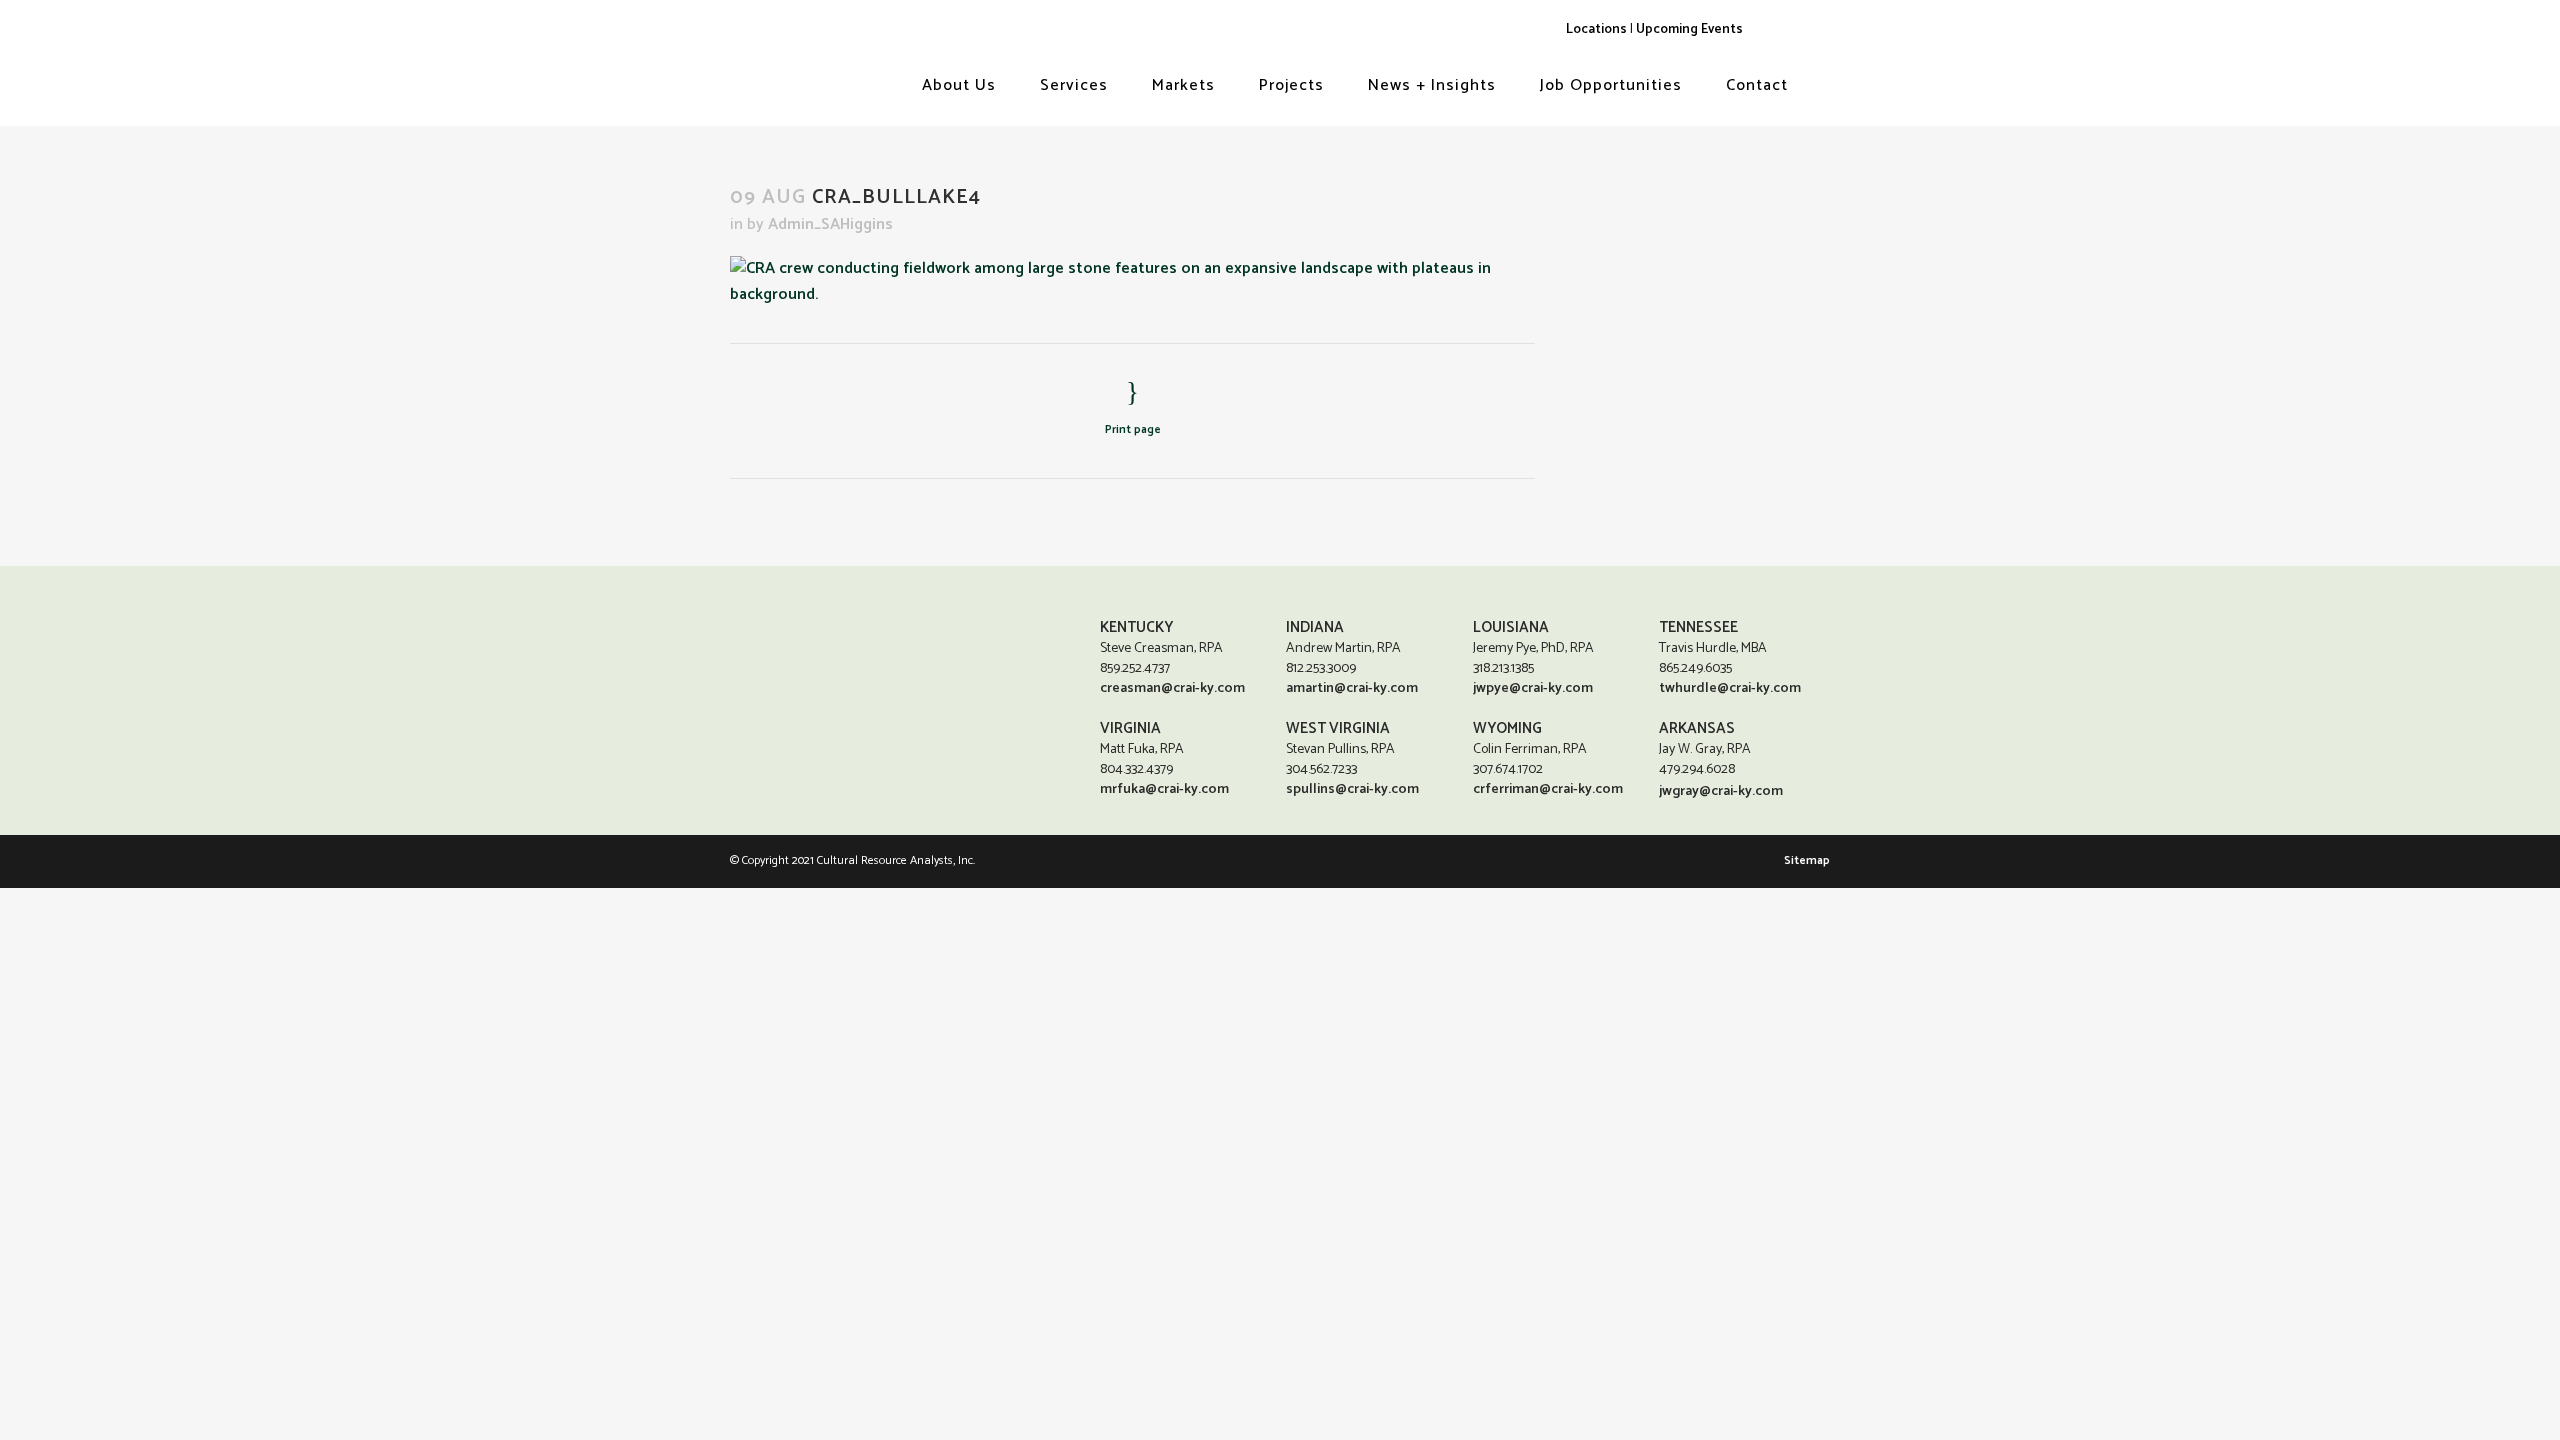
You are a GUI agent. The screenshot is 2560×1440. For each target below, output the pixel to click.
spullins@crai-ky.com (1352, 789)
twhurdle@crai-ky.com (1730, 688)
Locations (1596, 29)
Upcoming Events (1689, 29)
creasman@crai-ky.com (1172, 688)
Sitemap (1807, 860)
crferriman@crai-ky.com (1548, 789)
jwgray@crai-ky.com (1721, 791)
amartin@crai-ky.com (1352, 688)
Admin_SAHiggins (830, 224)
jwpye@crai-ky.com (1533, 688)
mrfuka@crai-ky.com (1164, 789)
